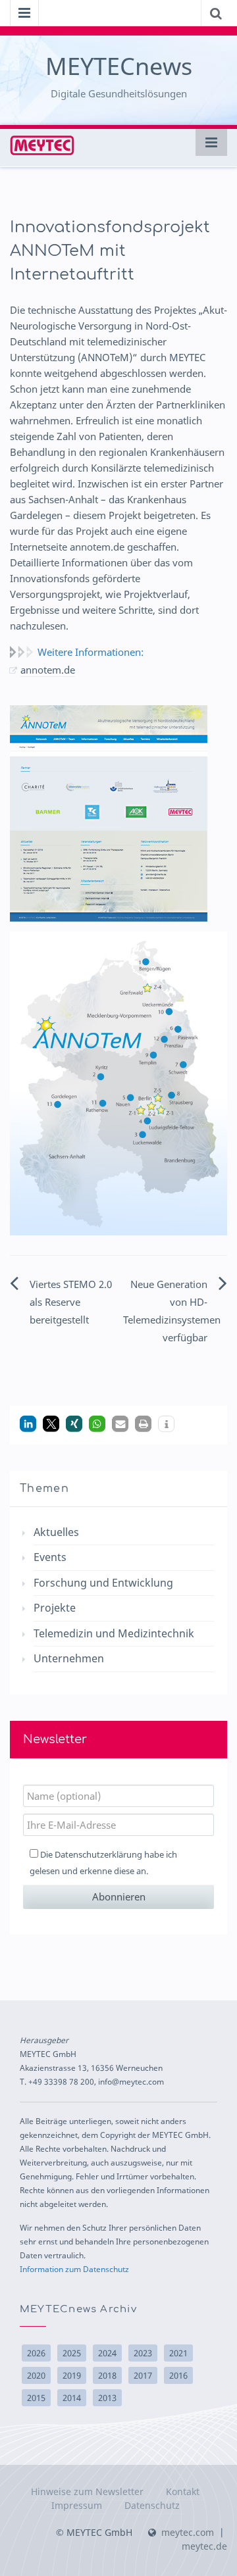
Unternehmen (69, 1658)
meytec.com (188, 2532)
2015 (36, 2398)
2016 (178, 2375)
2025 (72, 2353)
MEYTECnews (119, 66)
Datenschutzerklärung (98, 1854)
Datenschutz (152, 2505)
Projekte (55, 1608)
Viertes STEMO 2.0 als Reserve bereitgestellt (71, 1302)
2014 (72, 2398)
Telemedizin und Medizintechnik (114, 1633)
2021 (178, 2353)
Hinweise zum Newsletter (87, 2491)
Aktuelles (56, 1532)
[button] (28, 1424)
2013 (107, 2398)
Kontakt (183, 2491)
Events (50, 1557)
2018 (107, 2375)
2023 (143, 2353)
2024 (107, 2353)
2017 (143, 2375)
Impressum (77, 2505)
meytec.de (204, 2546)
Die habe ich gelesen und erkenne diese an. (103, 1863)
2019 (72, 2375)
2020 (36, 2375)
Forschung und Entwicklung (103, 1583)
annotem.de (48, 670)
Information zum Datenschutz (74, 2269)
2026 (36, 2353)
